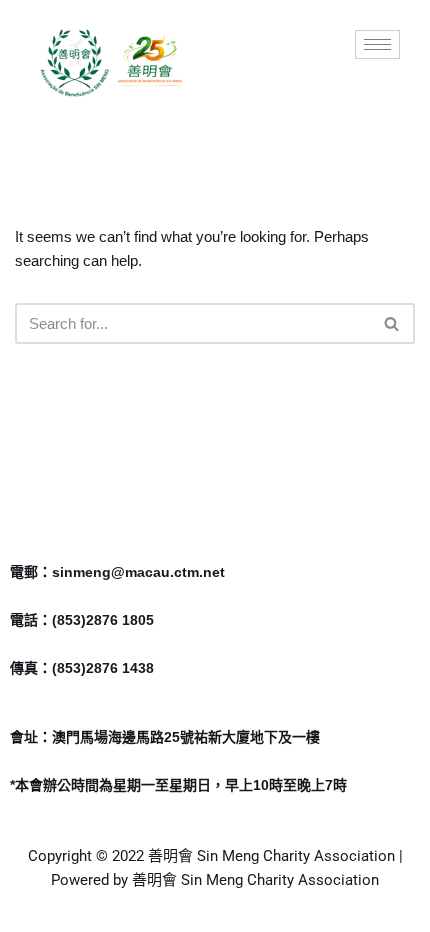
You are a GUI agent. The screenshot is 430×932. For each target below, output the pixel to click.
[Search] (392, 323)
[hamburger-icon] (377, 44)
